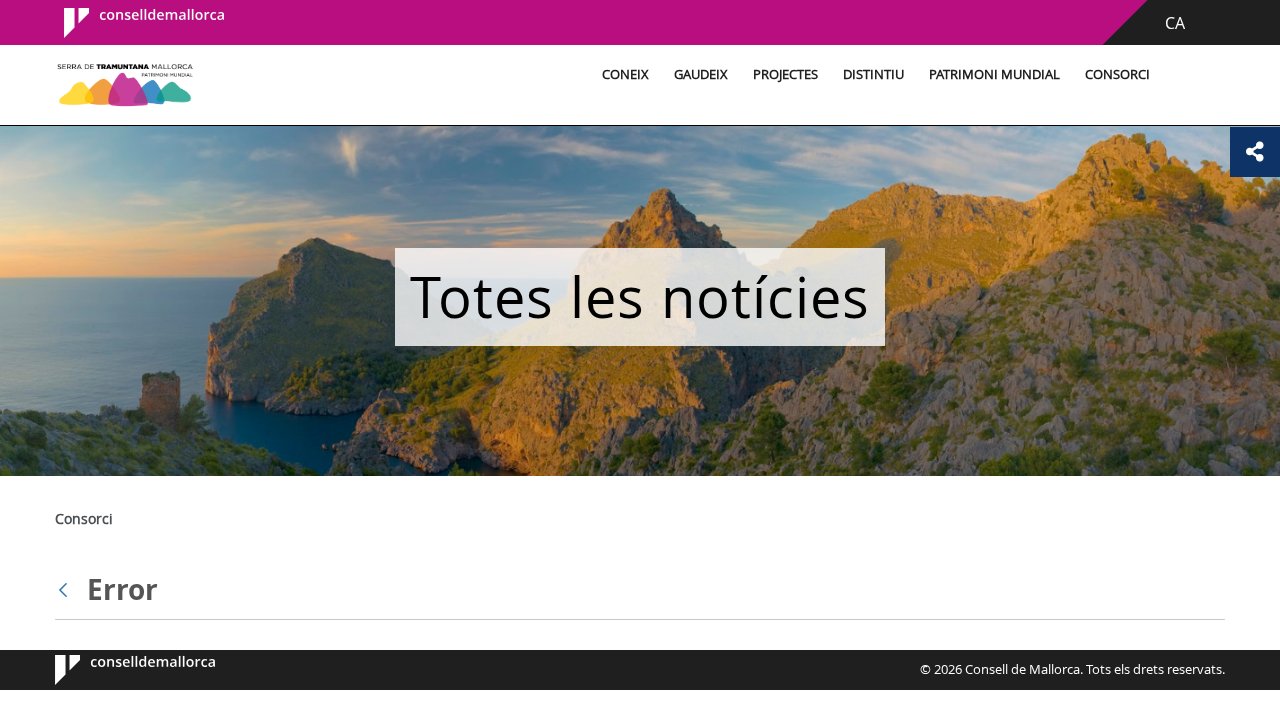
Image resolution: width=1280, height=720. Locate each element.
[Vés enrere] (68, 590)
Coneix (625, 74)
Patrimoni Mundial (994, 74)
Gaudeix (701, 74)
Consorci (1117, 74)
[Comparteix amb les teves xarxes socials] (1255, 152)
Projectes (785, 74)
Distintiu (873, 74)
